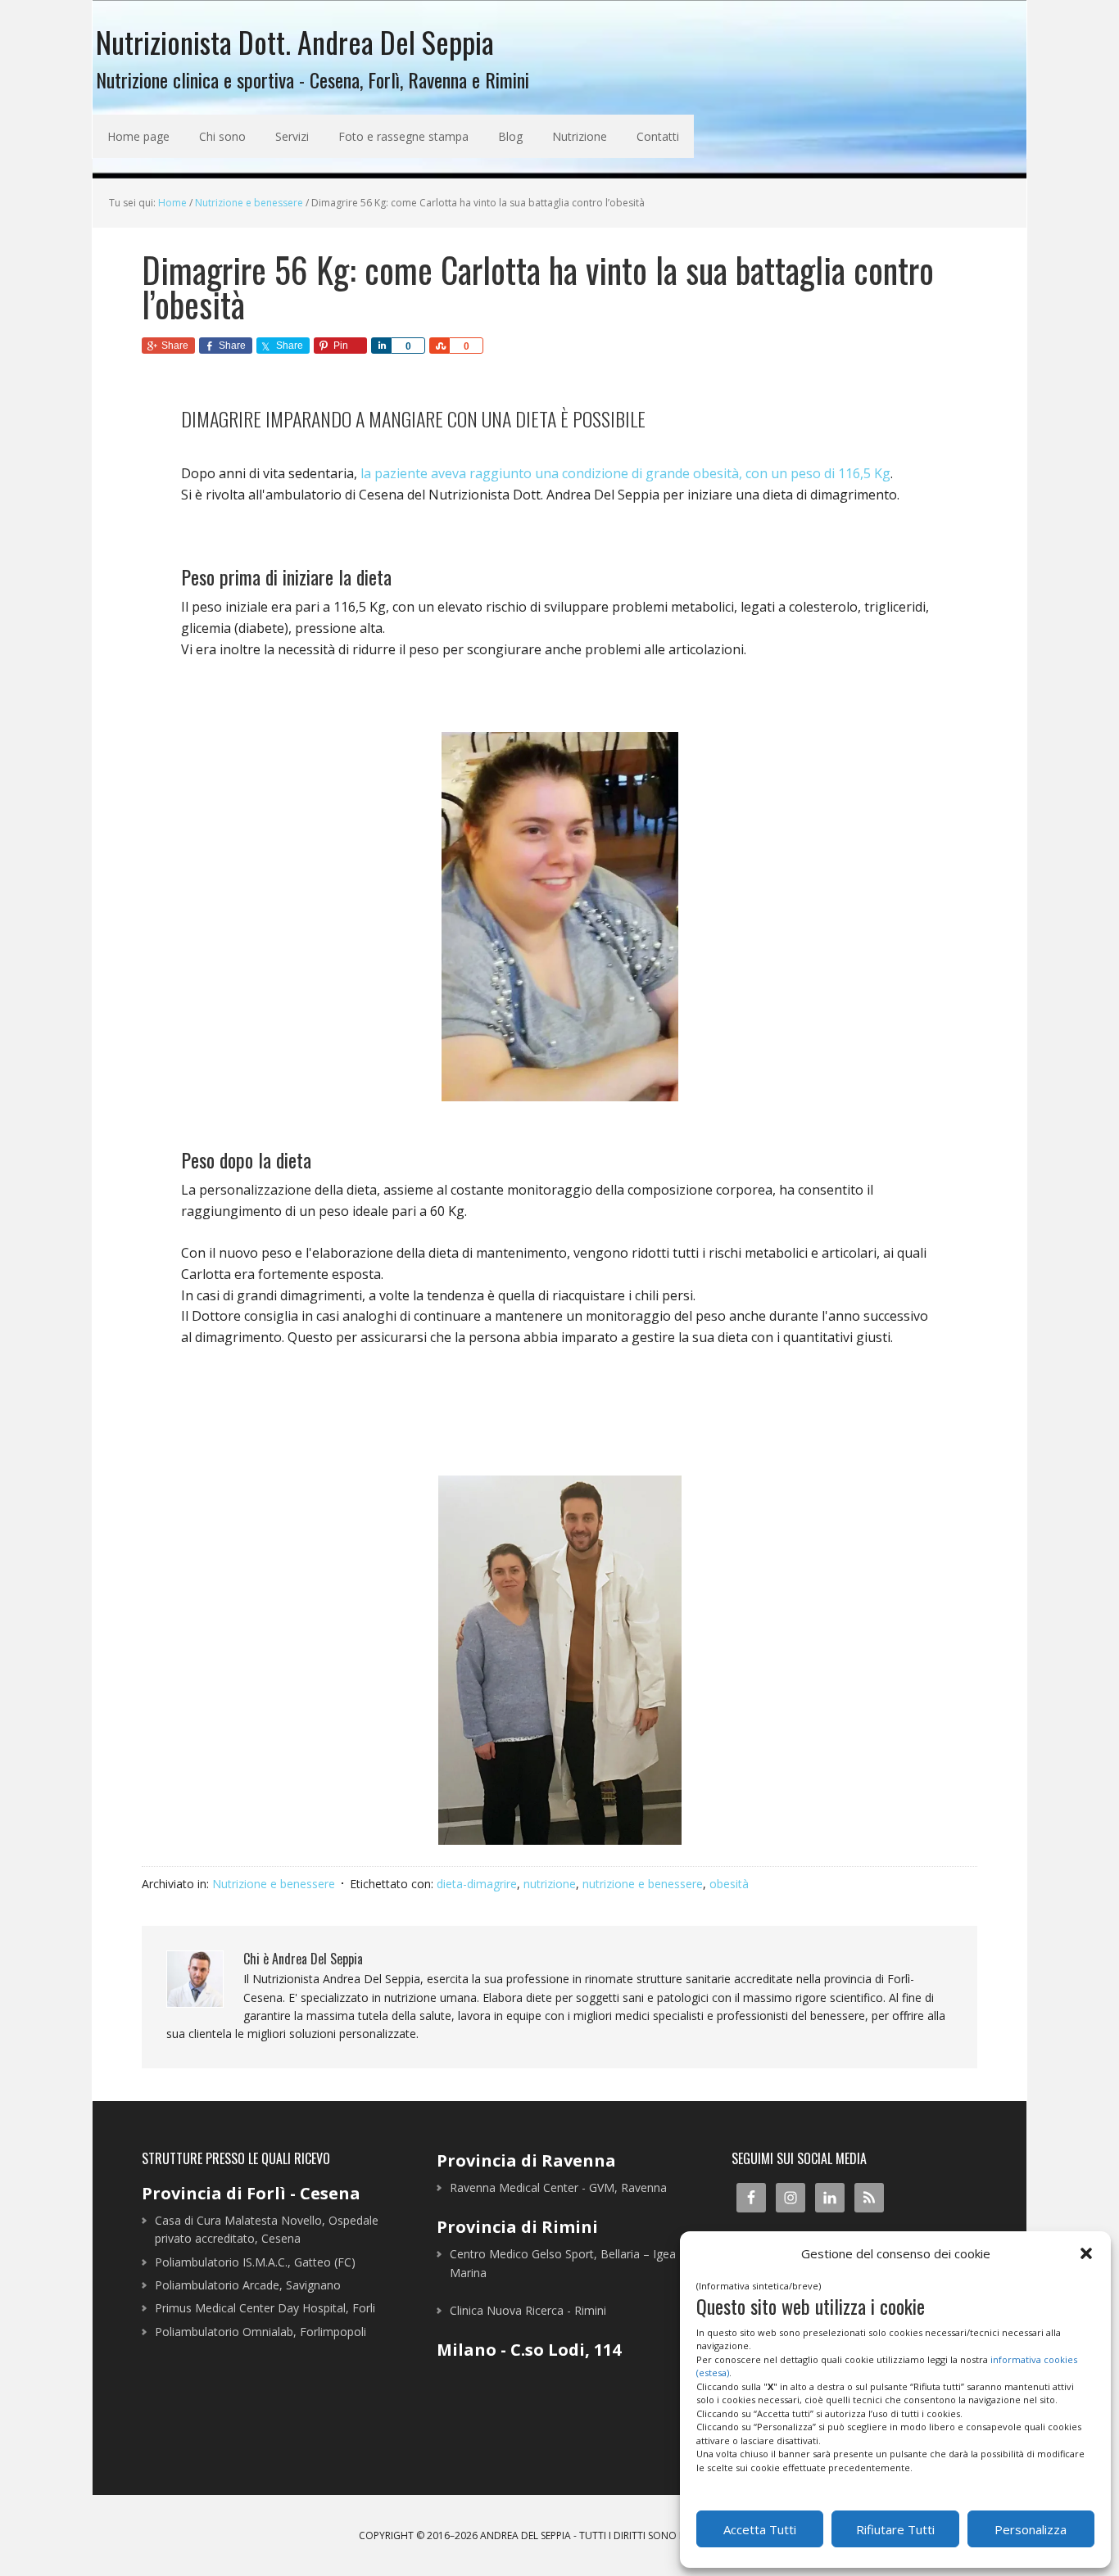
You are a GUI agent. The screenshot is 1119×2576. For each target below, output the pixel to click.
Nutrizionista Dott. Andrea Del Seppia (295, 40)
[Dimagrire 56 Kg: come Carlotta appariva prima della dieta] (559, 917)
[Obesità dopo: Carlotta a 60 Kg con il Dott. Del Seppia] (559, 1660)
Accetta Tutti (760, 2529)
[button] (1086, 2253)
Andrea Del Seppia (526, 2535)
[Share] (381, 346)
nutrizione (550, 1884)
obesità (729, 1884)
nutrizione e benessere (643, 1884)
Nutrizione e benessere (274, 1884)
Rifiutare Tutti (895, 2529)
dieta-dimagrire (477, 1884)
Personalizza (1031, 2529)
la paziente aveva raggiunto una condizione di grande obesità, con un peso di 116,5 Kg (625, 473)
